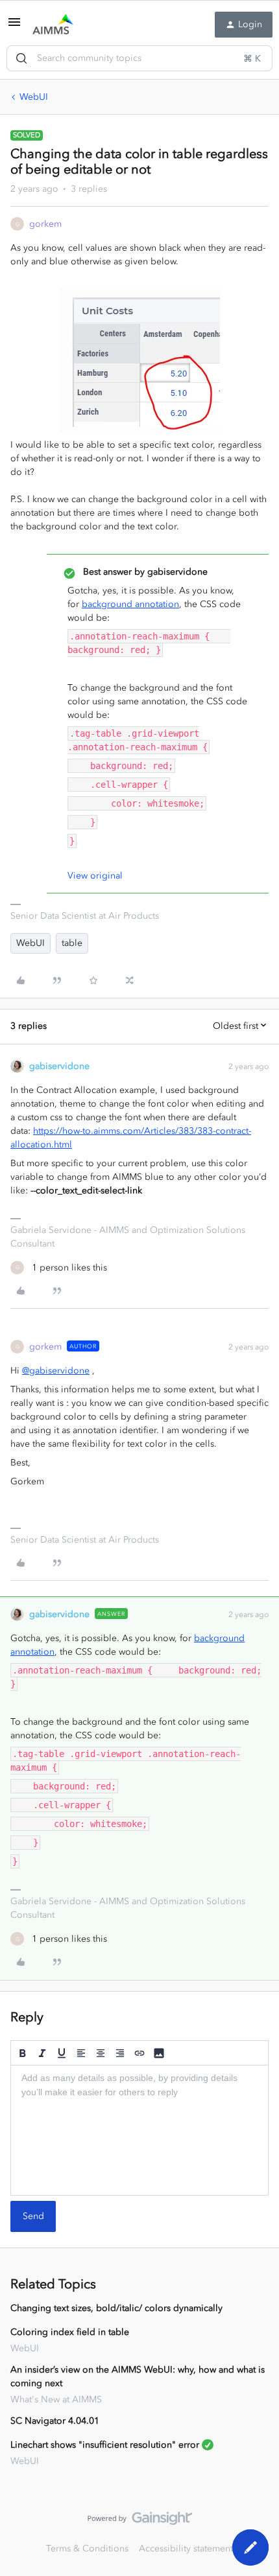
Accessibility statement (186, 2548)
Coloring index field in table (70, 2332)
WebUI (34, 97)
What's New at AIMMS (56, 2399)
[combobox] (139, 58)
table (72, 943)
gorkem (45, 224)
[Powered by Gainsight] (140, 2522)
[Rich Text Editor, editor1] (139, 2130)
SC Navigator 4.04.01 (55, 2421)
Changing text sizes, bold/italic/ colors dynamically (116, 2308)
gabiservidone (59, 1066)
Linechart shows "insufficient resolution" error (105, 2445)
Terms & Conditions (87, 2548)
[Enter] (21, 58)
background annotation (130, 604)
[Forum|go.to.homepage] (53, 25)
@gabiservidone (56, 1371)
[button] (14, 27)
